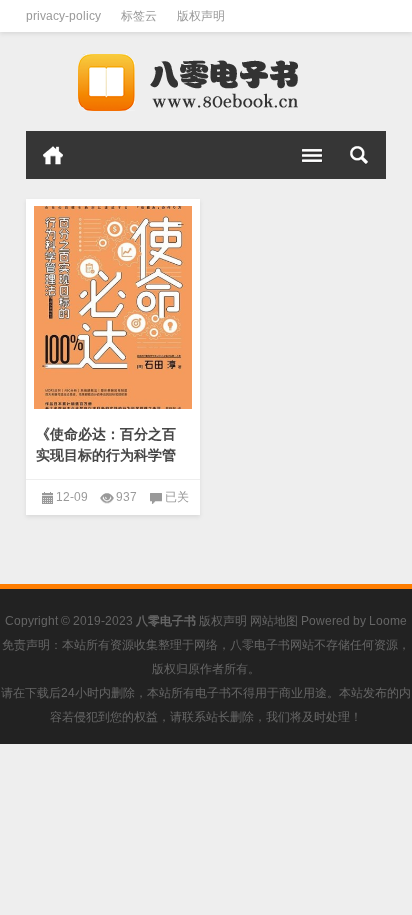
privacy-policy (63, 16)
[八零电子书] (206, 82)
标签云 (139, 16)
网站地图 (274, 621)
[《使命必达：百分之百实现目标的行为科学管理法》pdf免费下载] (113, 308)
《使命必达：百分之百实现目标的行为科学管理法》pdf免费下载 (106, 455)
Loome (388, 621)
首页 (53, 155)
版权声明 (201, 16)
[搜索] (359, 155)
